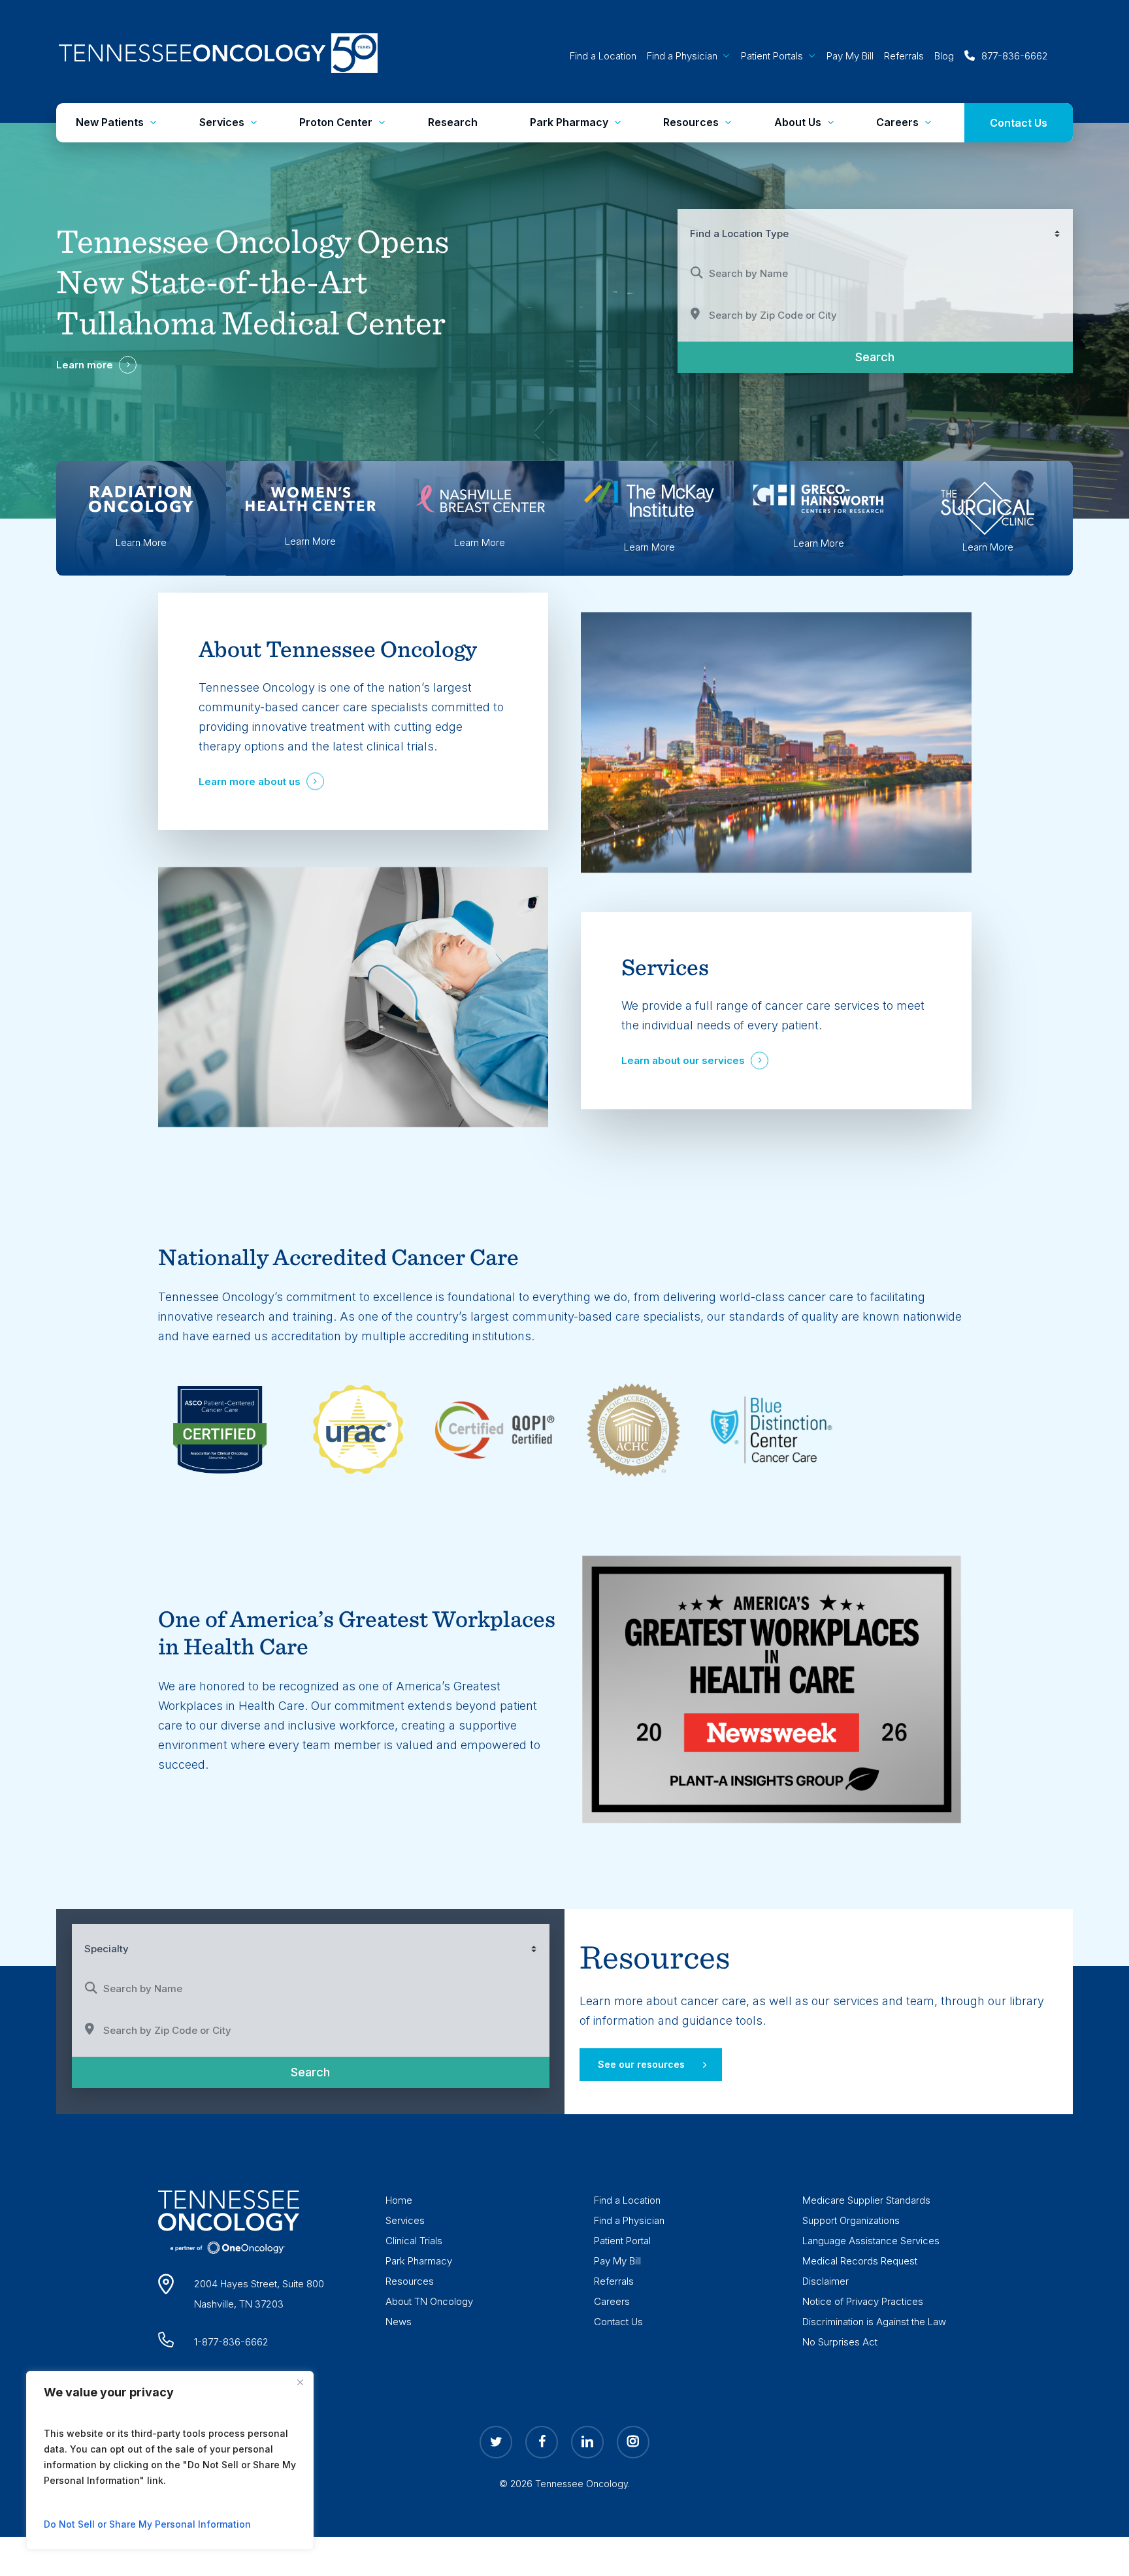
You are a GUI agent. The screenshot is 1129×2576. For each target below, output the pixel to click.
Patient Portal (622, 2241)
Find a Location (627, 2200)
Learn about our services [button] (683, 1061)
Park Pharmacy (419, 2261)
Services (405, 2220)
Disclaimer (826, 2281)
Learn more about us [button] (250, 781)
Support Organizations (851, 2220)
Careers (612, 2301)
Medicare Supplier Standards (866, 2200)
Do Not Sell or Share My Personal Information (147, 2524)
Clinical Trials (414, 2241)
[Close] (300, 2382)
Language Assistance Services (871, 2241)
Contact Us (618, 2322)
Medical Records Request (860, 2261)
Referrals (614, 2281)
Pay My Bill (617, 2261)
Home (399, 2200)
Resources (410, 2281)
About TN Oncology (429, 2301)
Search (894, 356)
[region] (170, 2460)
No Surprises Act (840, 2342)
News (399, 2322)
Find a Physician (629, 2220)
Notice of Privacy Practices (863, 2301)
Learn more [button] (85, 365)
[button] (651, 2065)
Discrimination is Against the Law (874, 2322)
